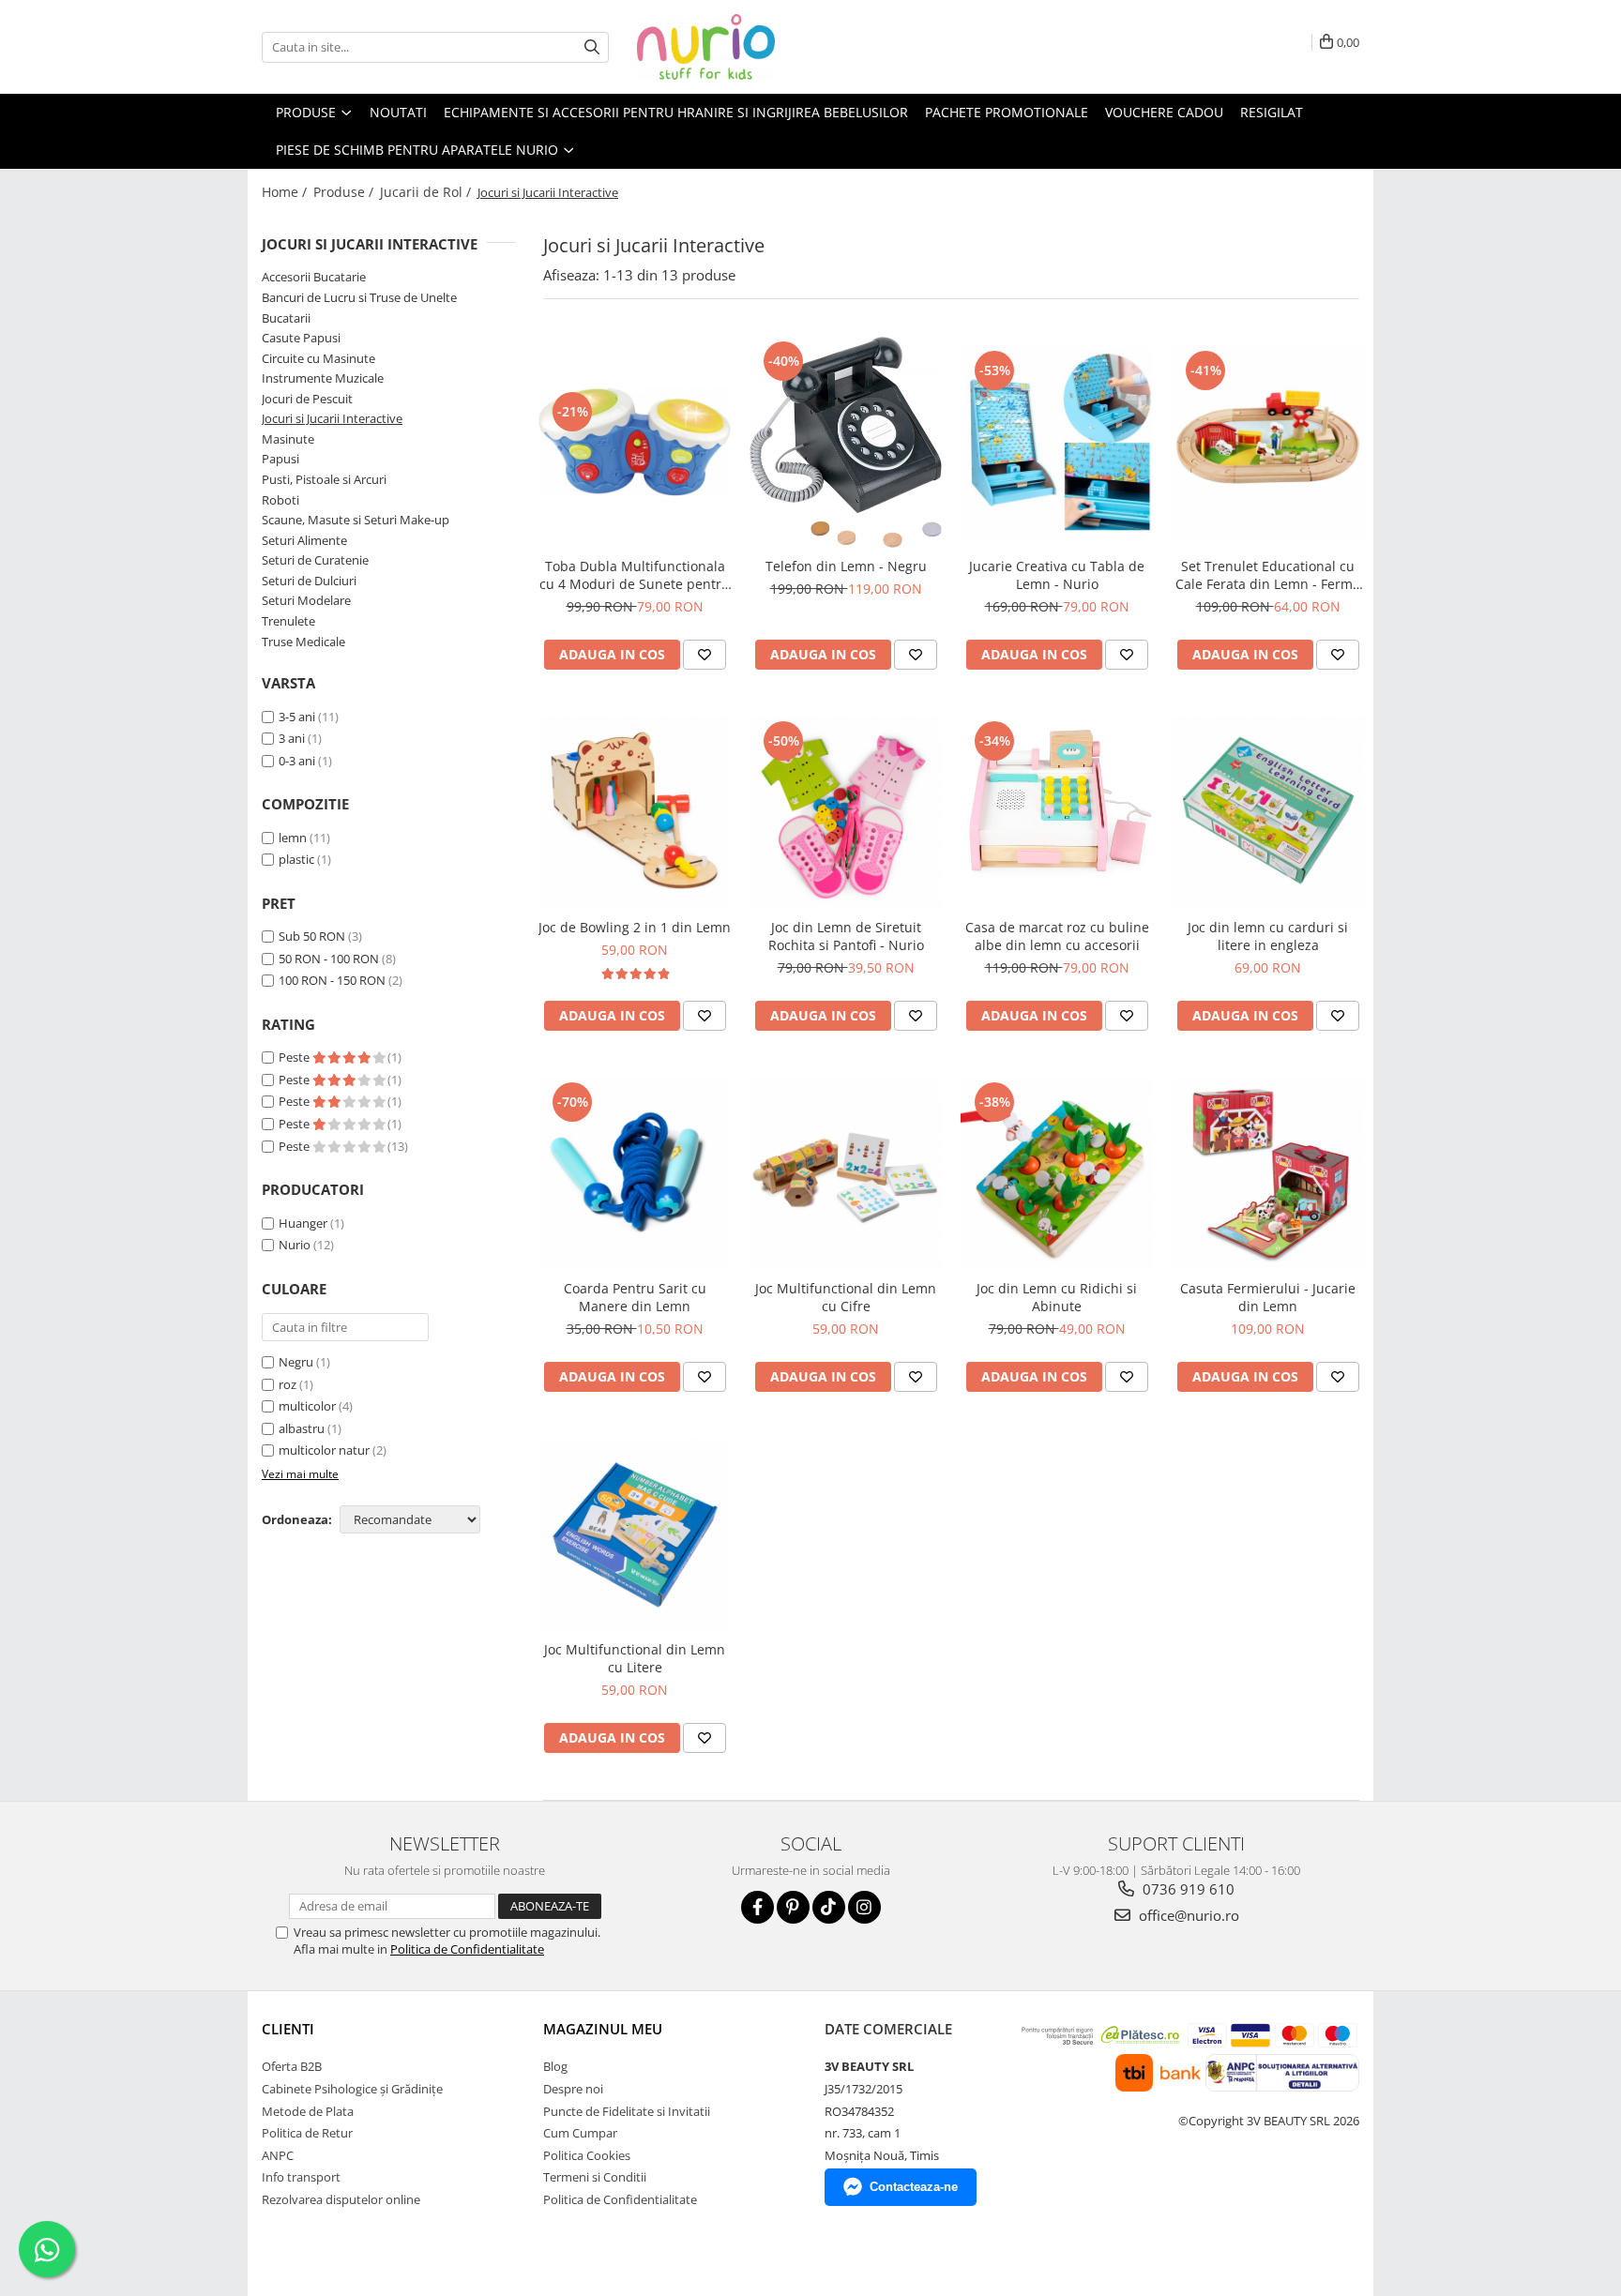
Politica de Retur (307, 2133)
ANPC (278, 2155)
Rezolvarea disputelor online (341, 2199)
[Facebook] (757, 1907)
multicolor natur (324, 1450)
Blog (555, 2066)
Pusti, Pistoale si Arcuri (324, 479)
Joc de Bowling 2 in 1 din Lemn (635, 927)
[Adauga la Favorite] (704, 655)
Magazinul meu (603, 2029)
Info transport (301, 2177)
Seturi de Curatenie (315, 560)
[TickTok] (829, 1907)
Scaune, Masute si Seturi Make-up (356, 520)
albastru (302, 1428)
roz (288, 1384)
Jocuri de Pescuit (307, 399)
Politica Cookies (587, 2155)
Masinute (288, 439)
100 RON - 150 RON (332, 980)
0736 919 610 (1187, 1889)
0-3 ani (297, 761)
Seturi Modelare (306, 600)
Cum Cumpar (580, 2133)
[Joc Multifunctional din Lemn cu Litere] (635, 1535)
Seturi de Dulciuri (309, 581)
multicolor (307, 1406)
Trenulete (288, 621)
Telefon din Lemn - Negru (846, 566)
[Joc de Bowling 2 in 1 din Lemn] (635, 813)
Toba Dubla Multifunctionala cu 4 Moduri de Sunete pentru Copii (635, 575)
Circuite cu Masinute (318, 358)
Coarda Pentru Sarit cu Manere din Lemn (635, 1297)
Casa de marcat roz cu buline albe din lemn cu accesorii (1057, 936)
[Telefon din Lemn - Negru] (846, 443)
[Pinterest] (793, 1907)
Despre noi (573, 2089)
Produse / (345, 192)
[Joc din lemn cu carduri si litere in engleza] (1268, 813)
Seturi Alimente (304, 540)
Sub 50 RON (312, 936)
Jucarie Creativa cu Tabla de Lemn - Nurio (1057, 575)
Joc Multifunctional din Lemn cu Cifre (846, 1297)
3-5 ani (297, 717)
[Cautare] (592, 47)
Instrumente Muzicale (323, 378)
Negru (296, 1362)
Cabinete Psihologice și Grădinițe (352, 2089)
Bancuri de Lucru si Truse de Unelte (359, 297)
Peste (295, 1057)
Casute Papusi (301, 338)
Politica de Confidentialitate (467, 1949)
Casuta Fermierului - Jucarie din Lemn (1268, 1297)
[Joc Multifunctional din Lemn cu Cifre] (846, 1174)
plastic (296, 859)
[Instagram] (864, 1907)
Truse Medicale (303, 642)
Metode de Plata (308, 2111)
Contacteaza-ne (914, 2187)
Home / (286, 192)
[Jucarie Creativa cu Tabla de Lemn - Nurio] (1057, 442)
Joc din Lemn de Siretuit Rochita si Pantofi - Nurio (846, 936)
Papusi (280, 459)
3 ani (292, 738)
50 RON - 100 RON (329, 959)
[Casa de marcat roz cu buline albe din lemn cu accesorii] (1057, 813)
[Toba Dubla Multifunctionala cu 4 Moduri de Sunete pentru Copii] (635, 442)
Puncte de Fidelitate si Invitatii (627, 2111)
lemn (293, 838)
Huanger (303, 1223)
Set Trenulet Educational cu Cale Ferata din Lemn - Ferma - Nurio (1268, 575)
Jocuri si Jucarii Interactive (332, 418)
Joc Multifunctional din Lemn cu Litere (635, 1658)
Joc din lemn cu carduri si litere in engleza (1268, 936)
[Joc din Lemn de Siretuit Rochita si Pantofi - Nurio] (846, 813)
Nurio (295, 1245)
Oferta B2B (292, 2066)
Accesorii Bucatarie (314, 277)
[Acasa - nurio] (731, 47)
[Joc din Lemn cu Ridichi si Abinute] (1057, 1174)
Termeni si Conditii (595, 2177)
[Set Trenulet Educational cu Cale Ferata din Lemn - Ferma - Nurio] (1268, 442)
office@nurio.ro (1187, 1915)
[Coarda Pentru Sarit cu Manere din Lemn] (635, 1174)
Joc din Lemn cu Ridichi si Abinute (1057, 1297)
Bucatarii (286, 318)
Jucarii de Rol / (427, 192)
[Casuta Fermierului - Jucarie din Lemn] (1268, 1174)
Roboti (280, 500)
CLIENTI (288, 2029)
